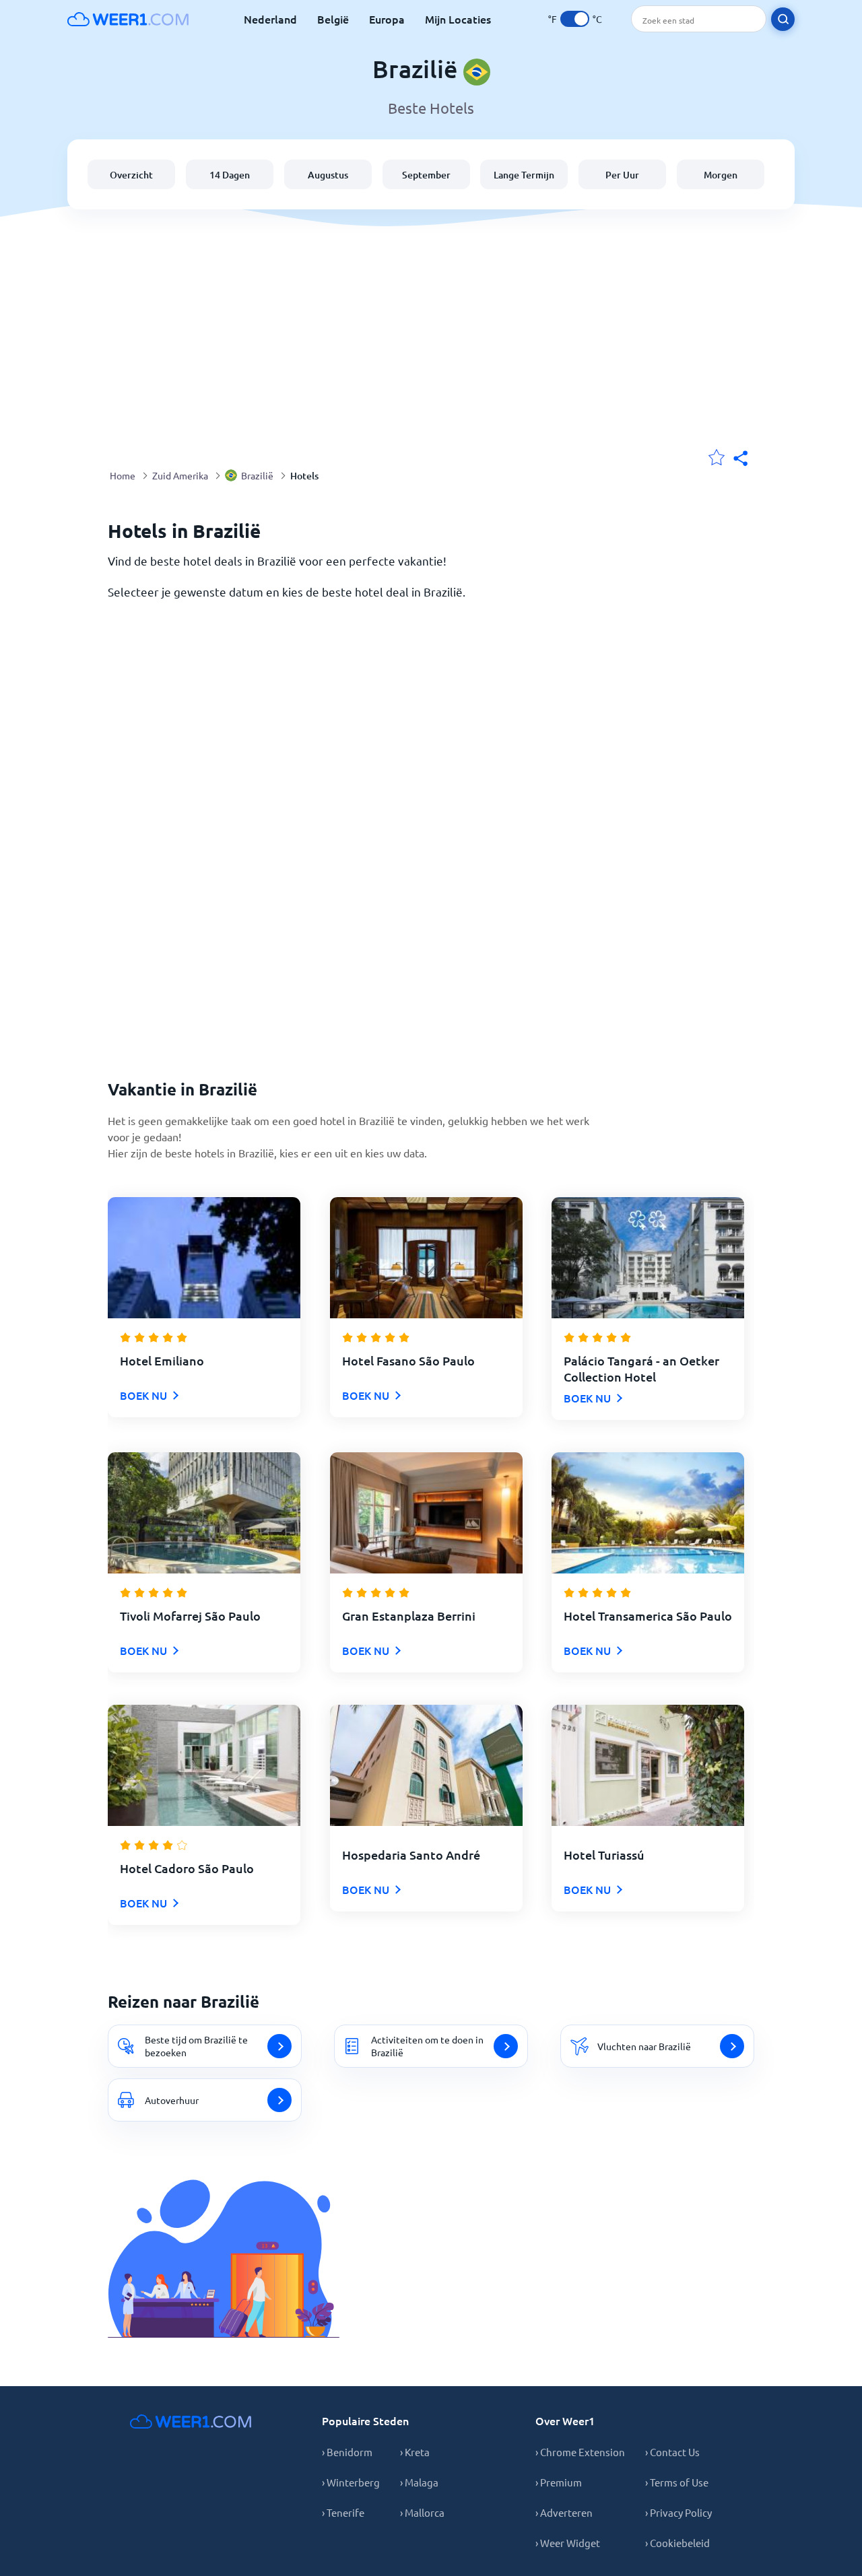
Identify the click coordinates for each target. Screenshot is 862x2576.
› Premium (559, 2482)
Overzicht (131, 175)
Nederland (270, 19)
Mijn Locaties (458, 19)
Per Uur (622, 175)
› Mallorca (422, 2512)
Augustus (328, 175)
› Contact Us (672, 2452)
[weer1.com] (128, 19)
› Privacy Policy (678, 2512)
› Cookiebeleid (677, 2543)
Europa (387, 19)
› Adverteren (564, 2512)
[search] (783, 19)
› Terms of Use (677, 2482)
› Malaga (419, 2482)
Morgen (721, 175)
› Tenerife (343, 2512)
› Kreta (415, 2452)
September (426, 175)
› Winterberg (351, 2482)
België (333, 19)
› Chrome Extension (580, 2452)
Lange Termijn (524, 175)
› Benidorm (347, 2452)
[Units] (575, 19)
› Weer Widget (568, 2543)
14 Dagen (230, 175)
